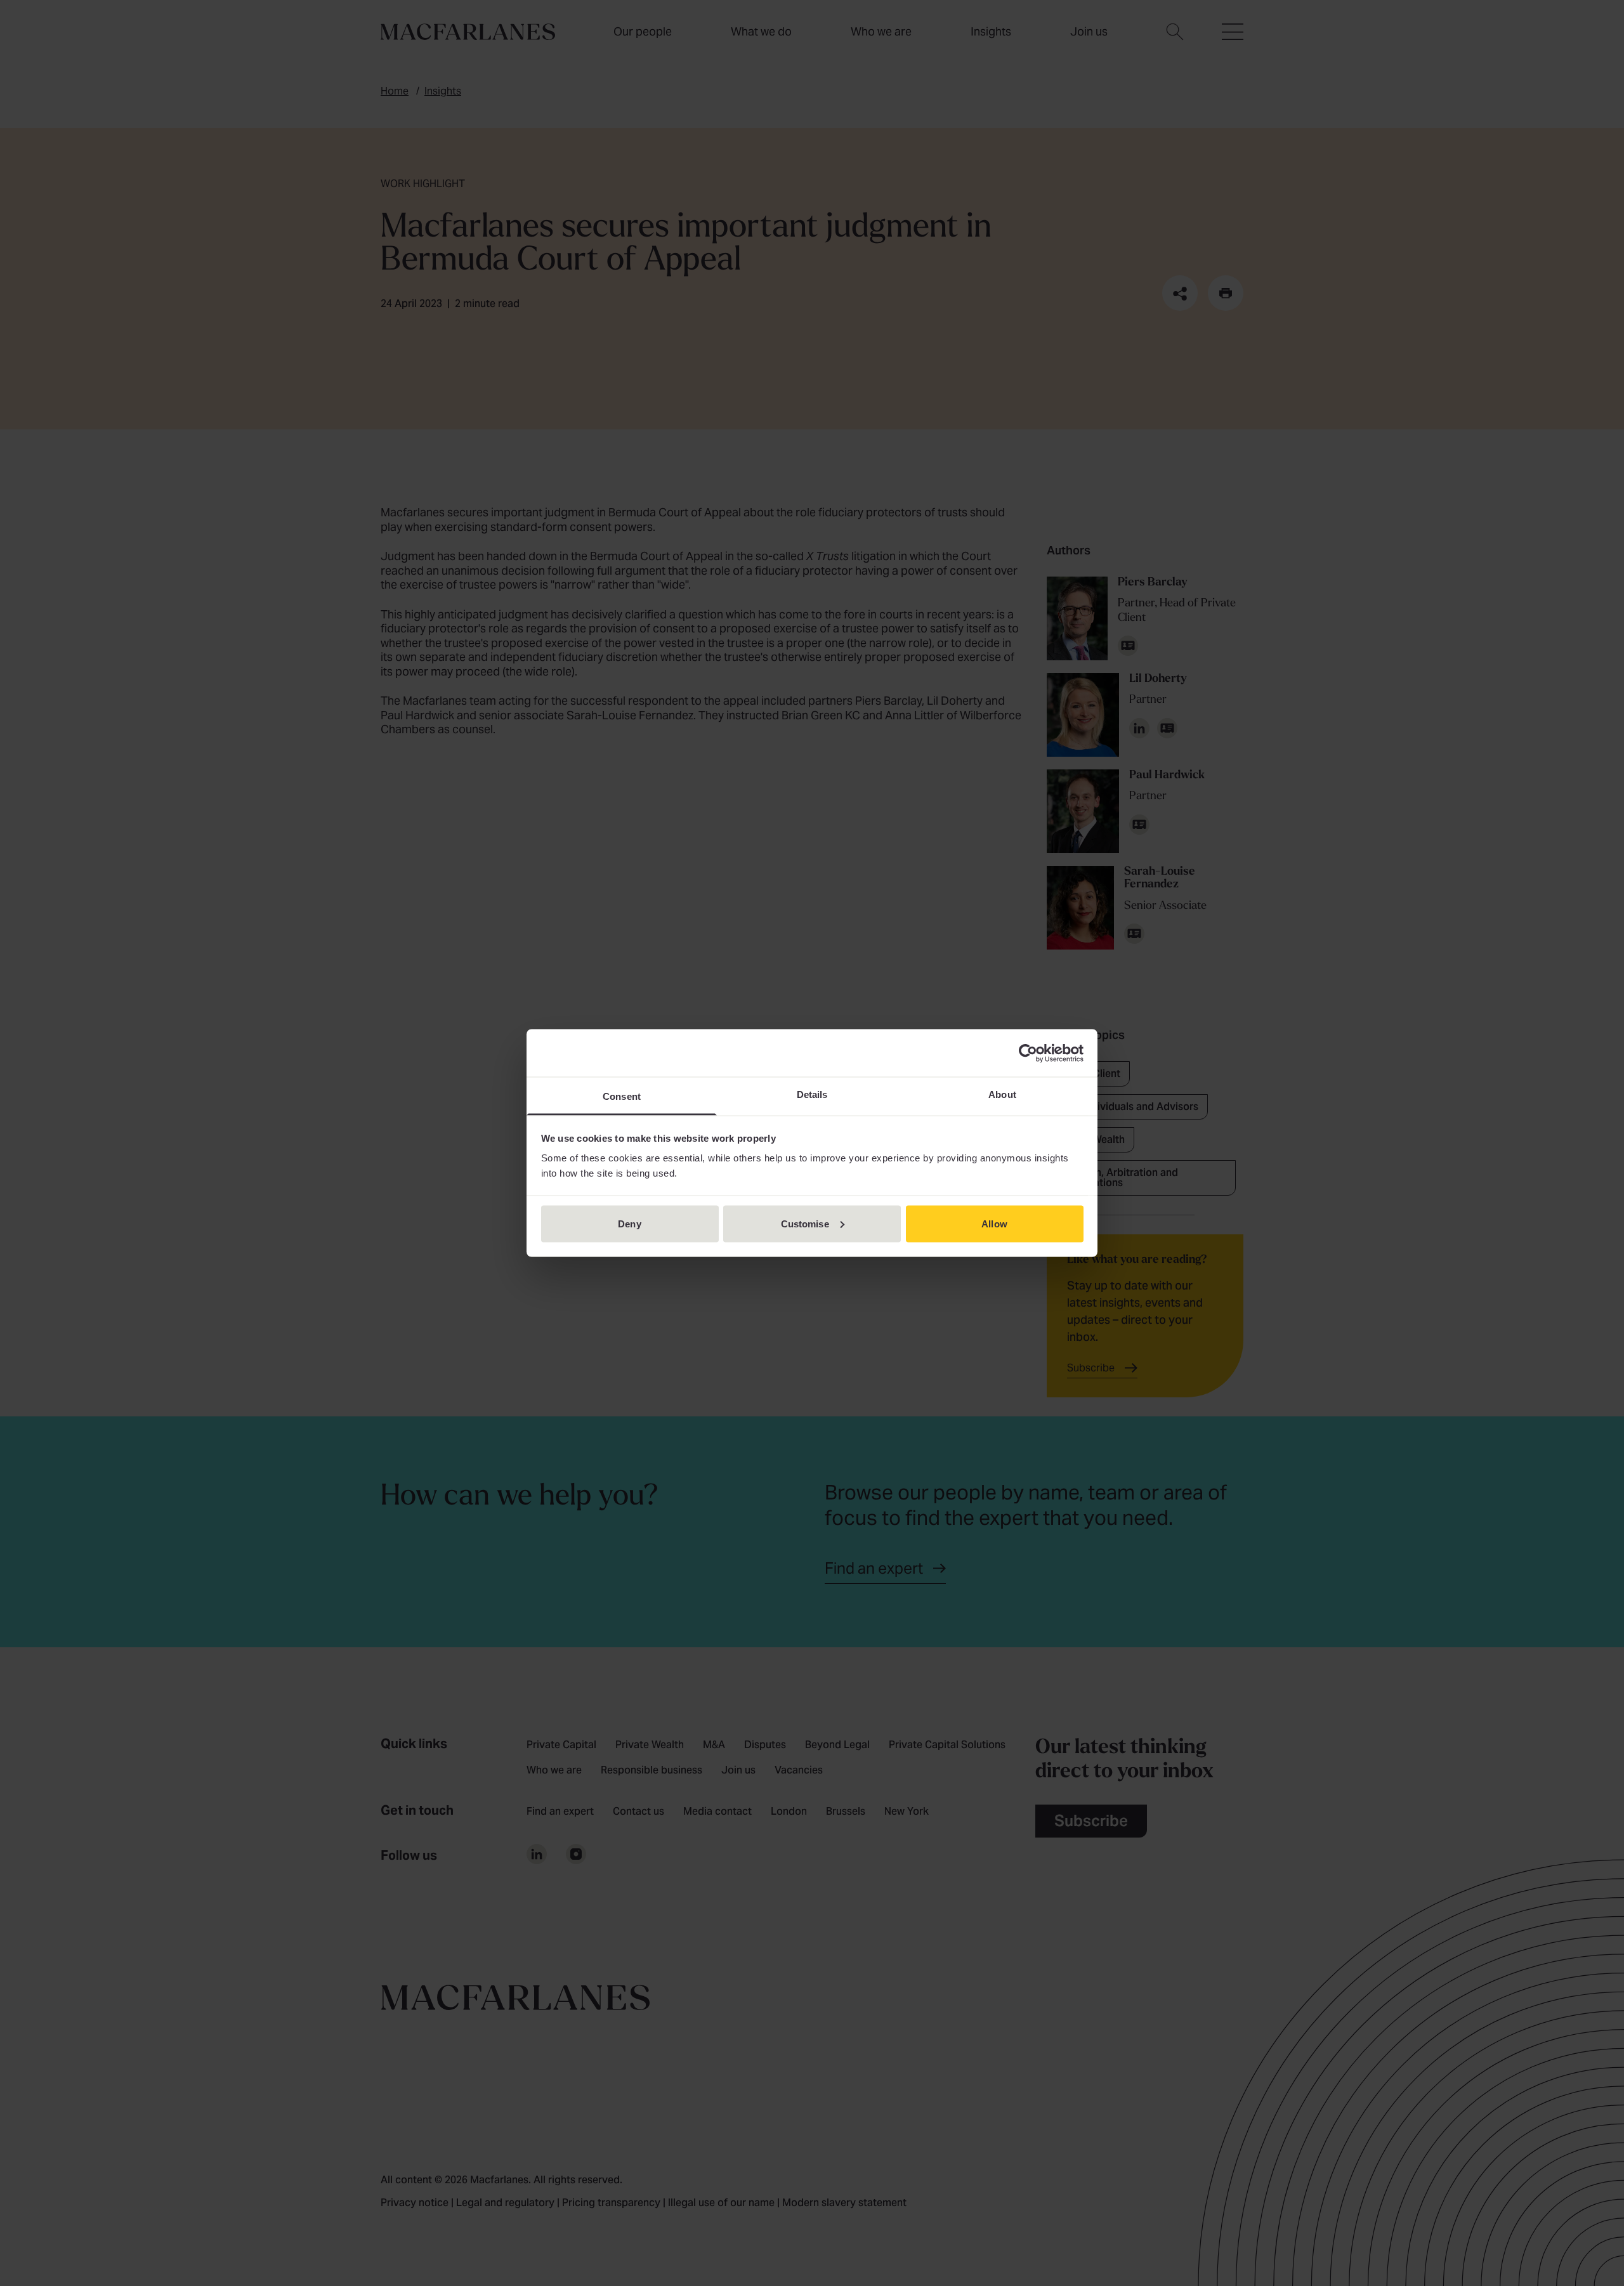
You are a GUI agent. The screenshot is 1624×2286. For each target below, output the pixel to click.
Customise (805, 1223)
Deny (629, 1223)
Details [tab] (812, 1094)
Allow (994, 1223)
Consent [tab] (622, 1096)
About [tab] (1002, 1094)
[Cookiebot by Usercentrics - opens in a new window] (1028, 1053)
